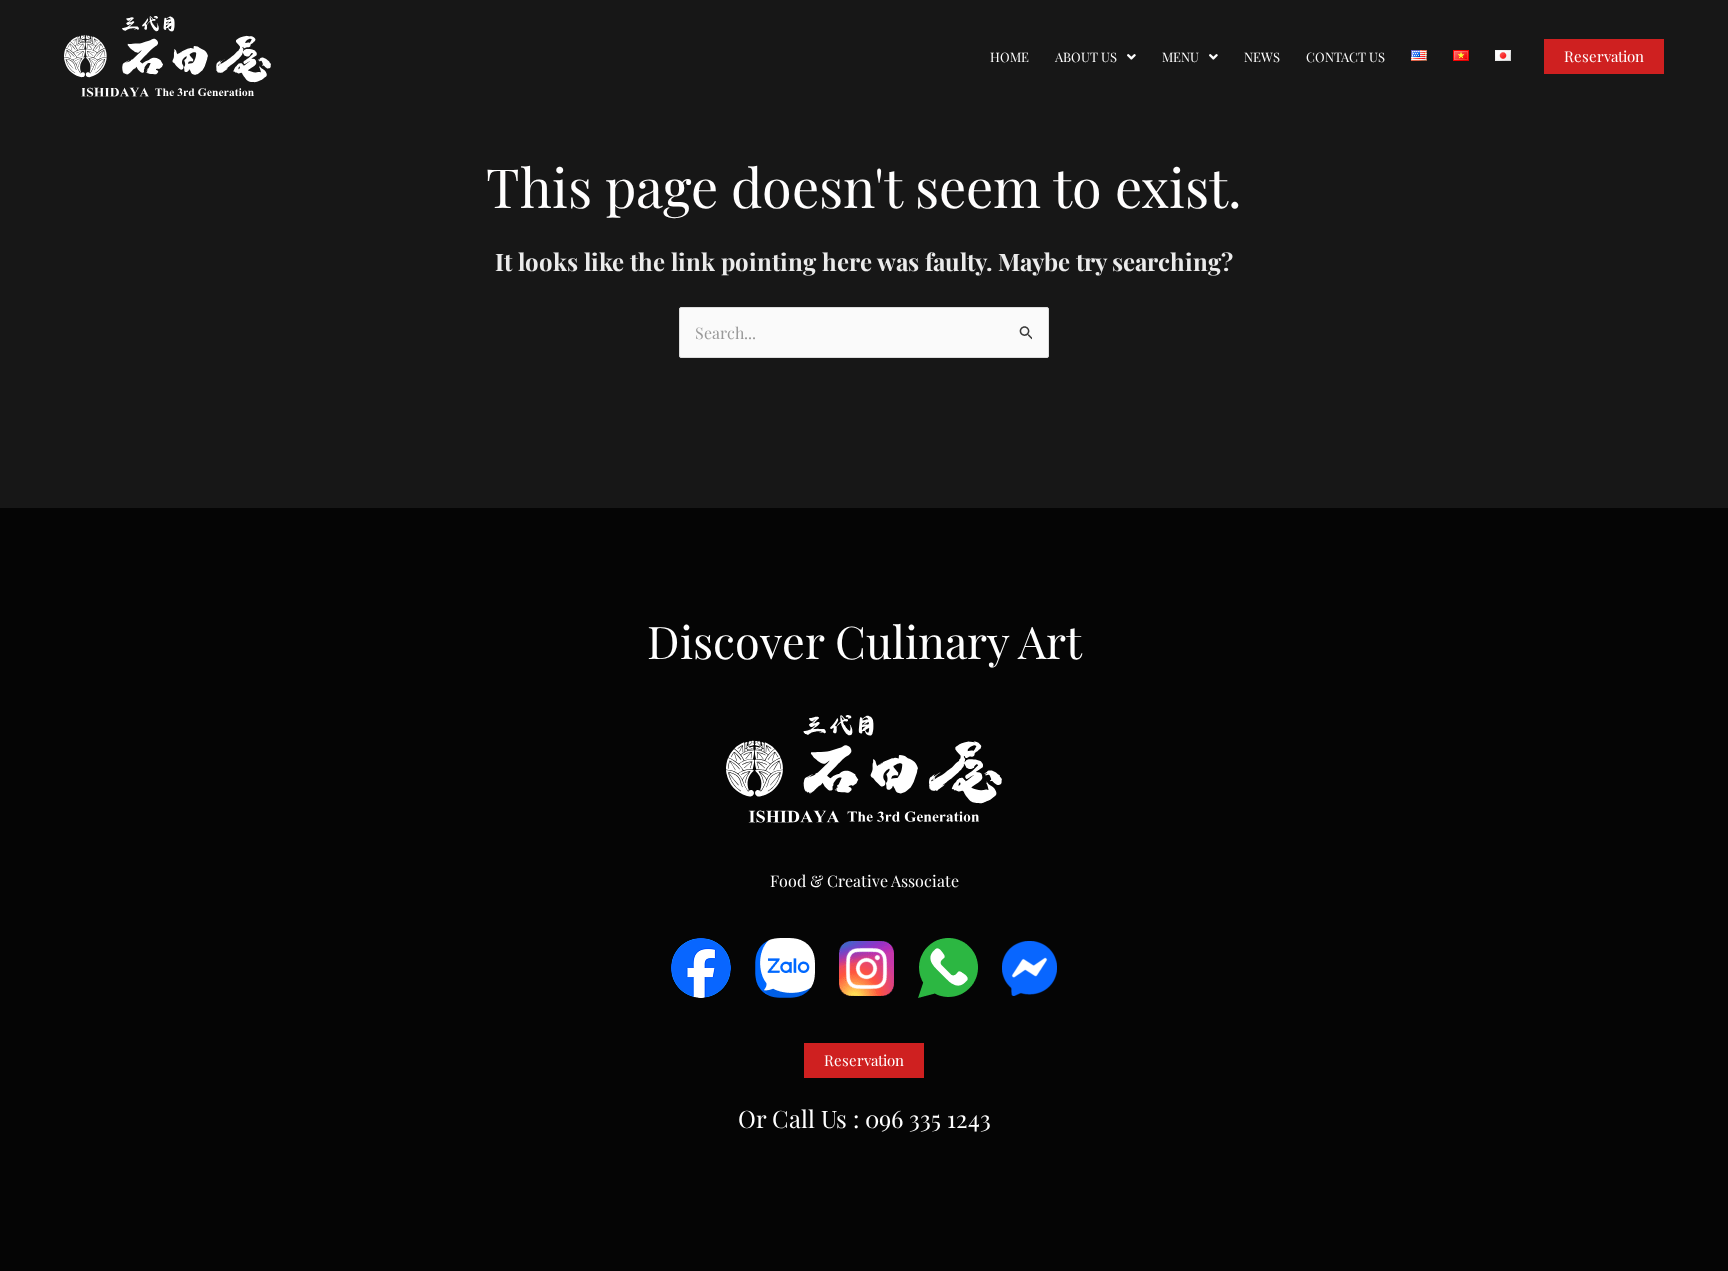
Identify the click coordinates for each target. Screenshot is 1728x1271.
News (1262, 56)
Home (1009, 56)
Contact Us (1345, 56)
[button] (1095, 56)
